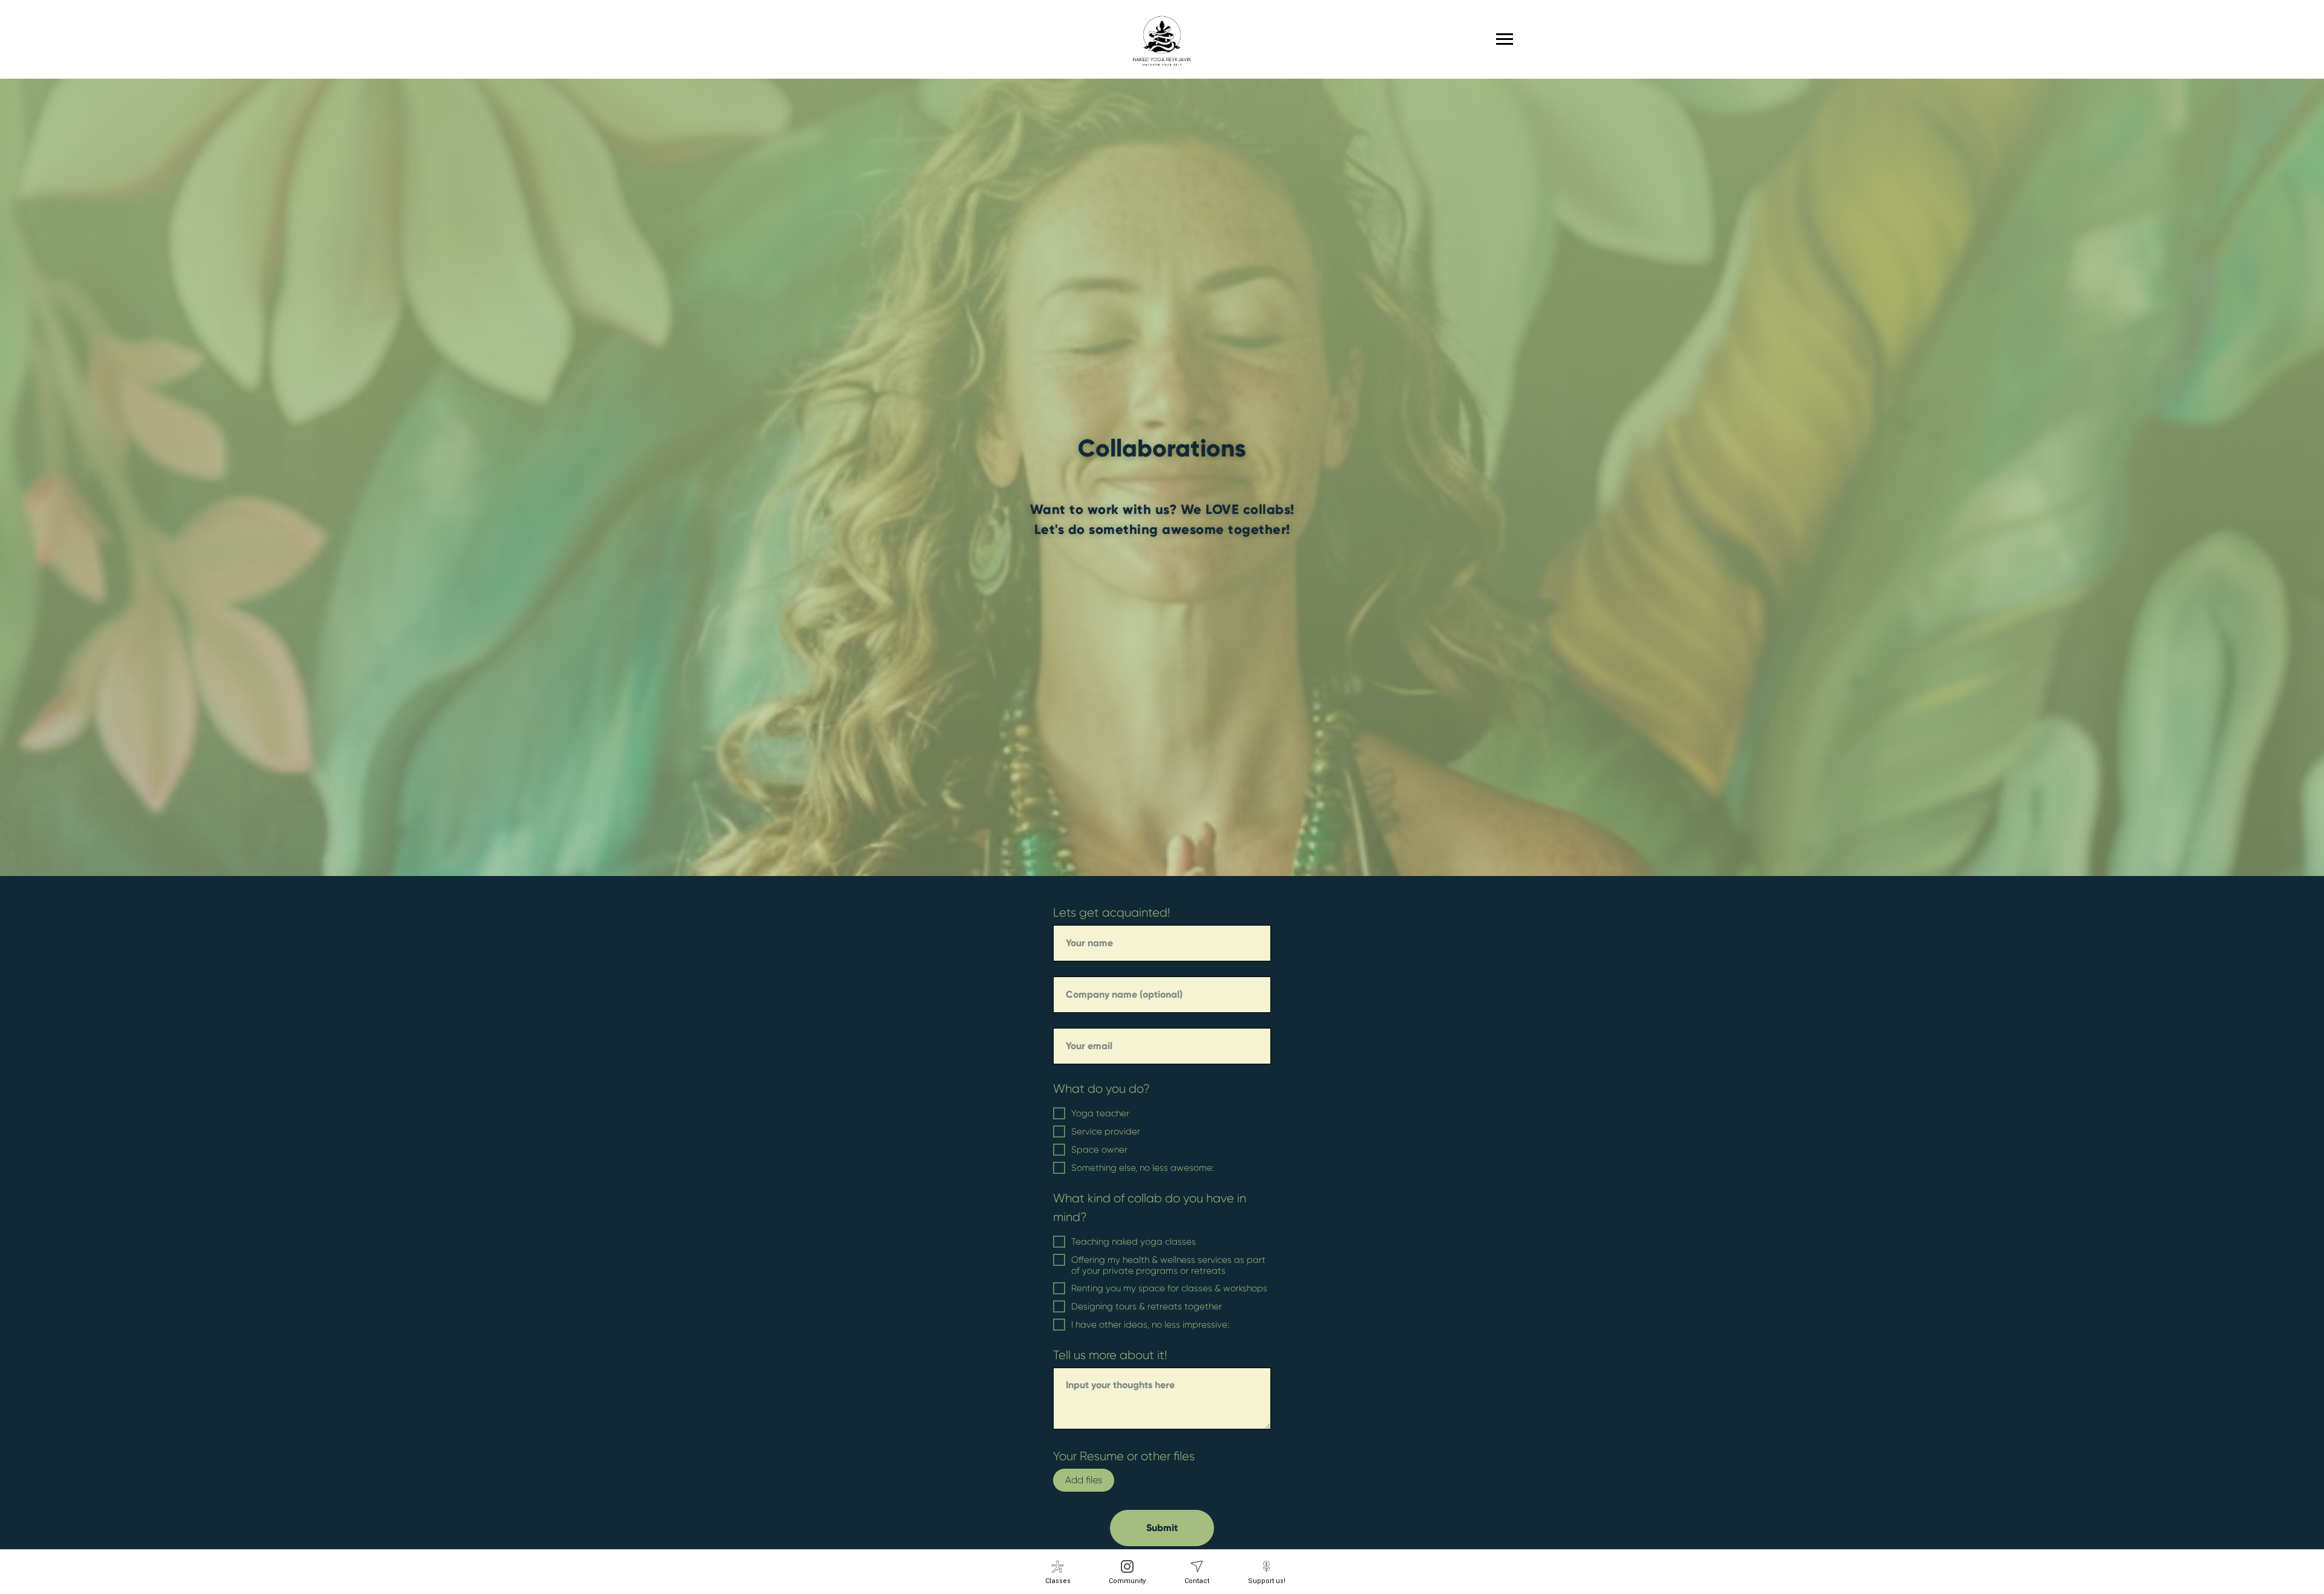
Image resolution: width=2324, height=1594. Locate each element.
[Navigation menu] (1505, 39)
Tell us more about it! (1110, 1355)
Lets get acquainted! (1111, 913)
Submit (1162, 1528)
